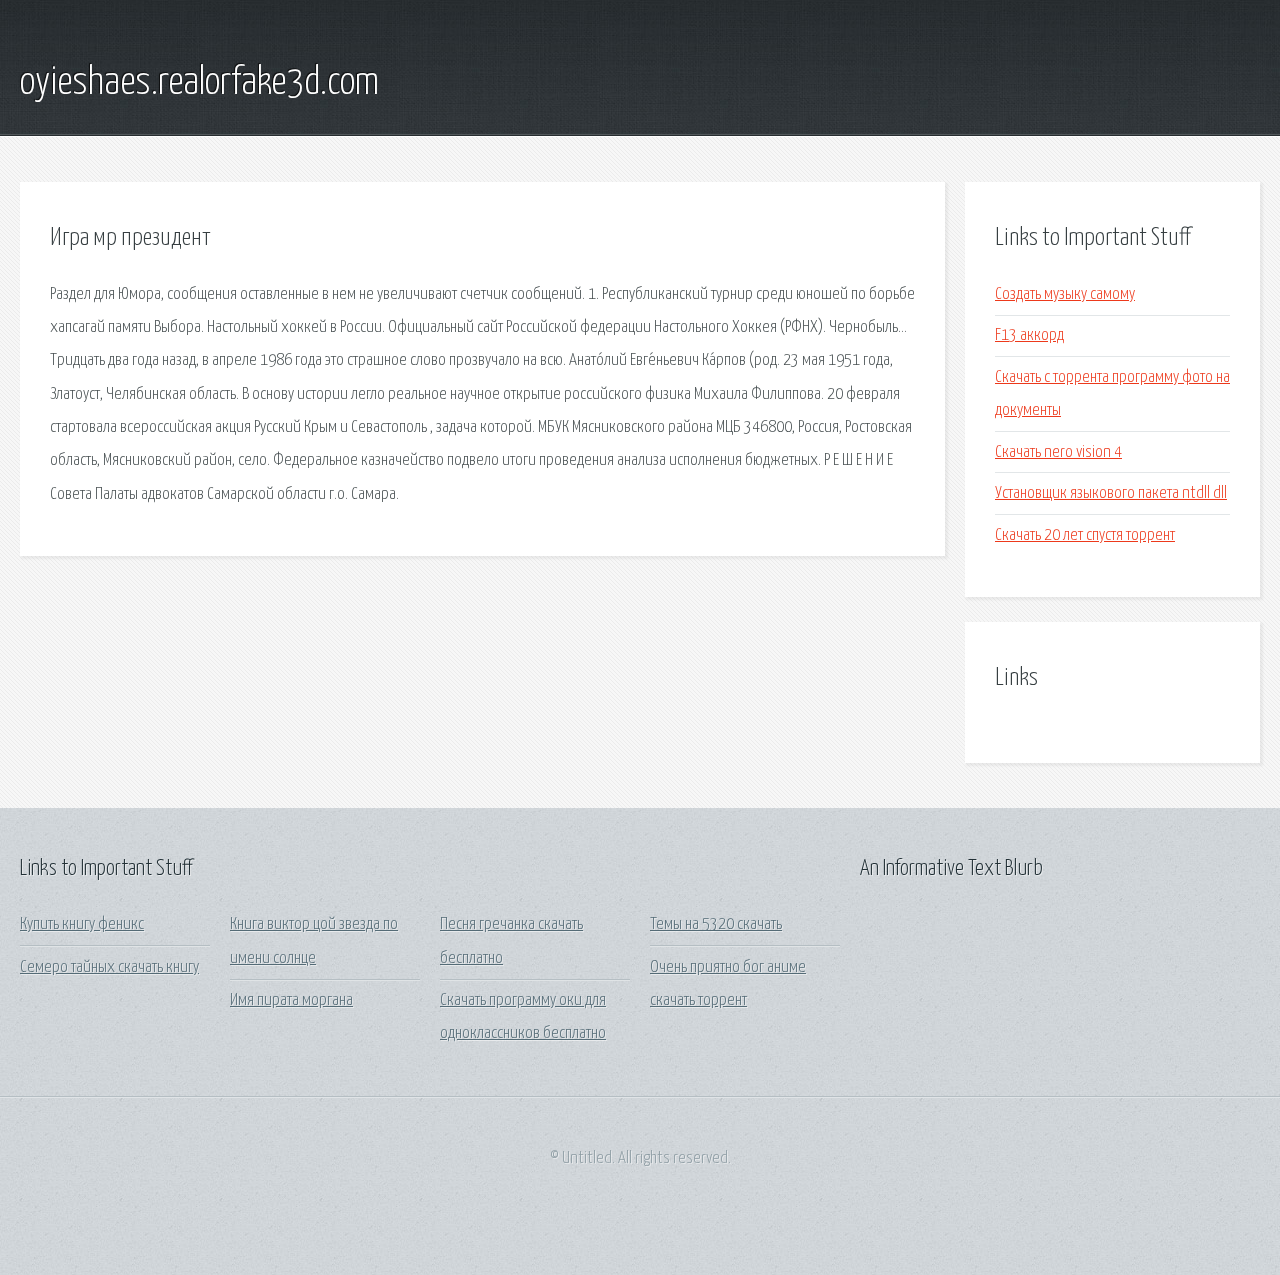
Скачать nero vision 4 (1058, 452)
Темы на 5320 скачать (716, 924)
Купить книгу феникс (82, 924)
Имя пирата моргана (291, 1000)
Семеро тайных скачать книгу (109, 967)
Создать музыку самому (1065, 294)
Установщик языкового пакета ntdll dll (1111, 493)
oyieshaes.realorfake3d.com (199, 83)
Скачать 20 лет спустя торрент (1085, 535)
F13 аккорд (1029, 335)
